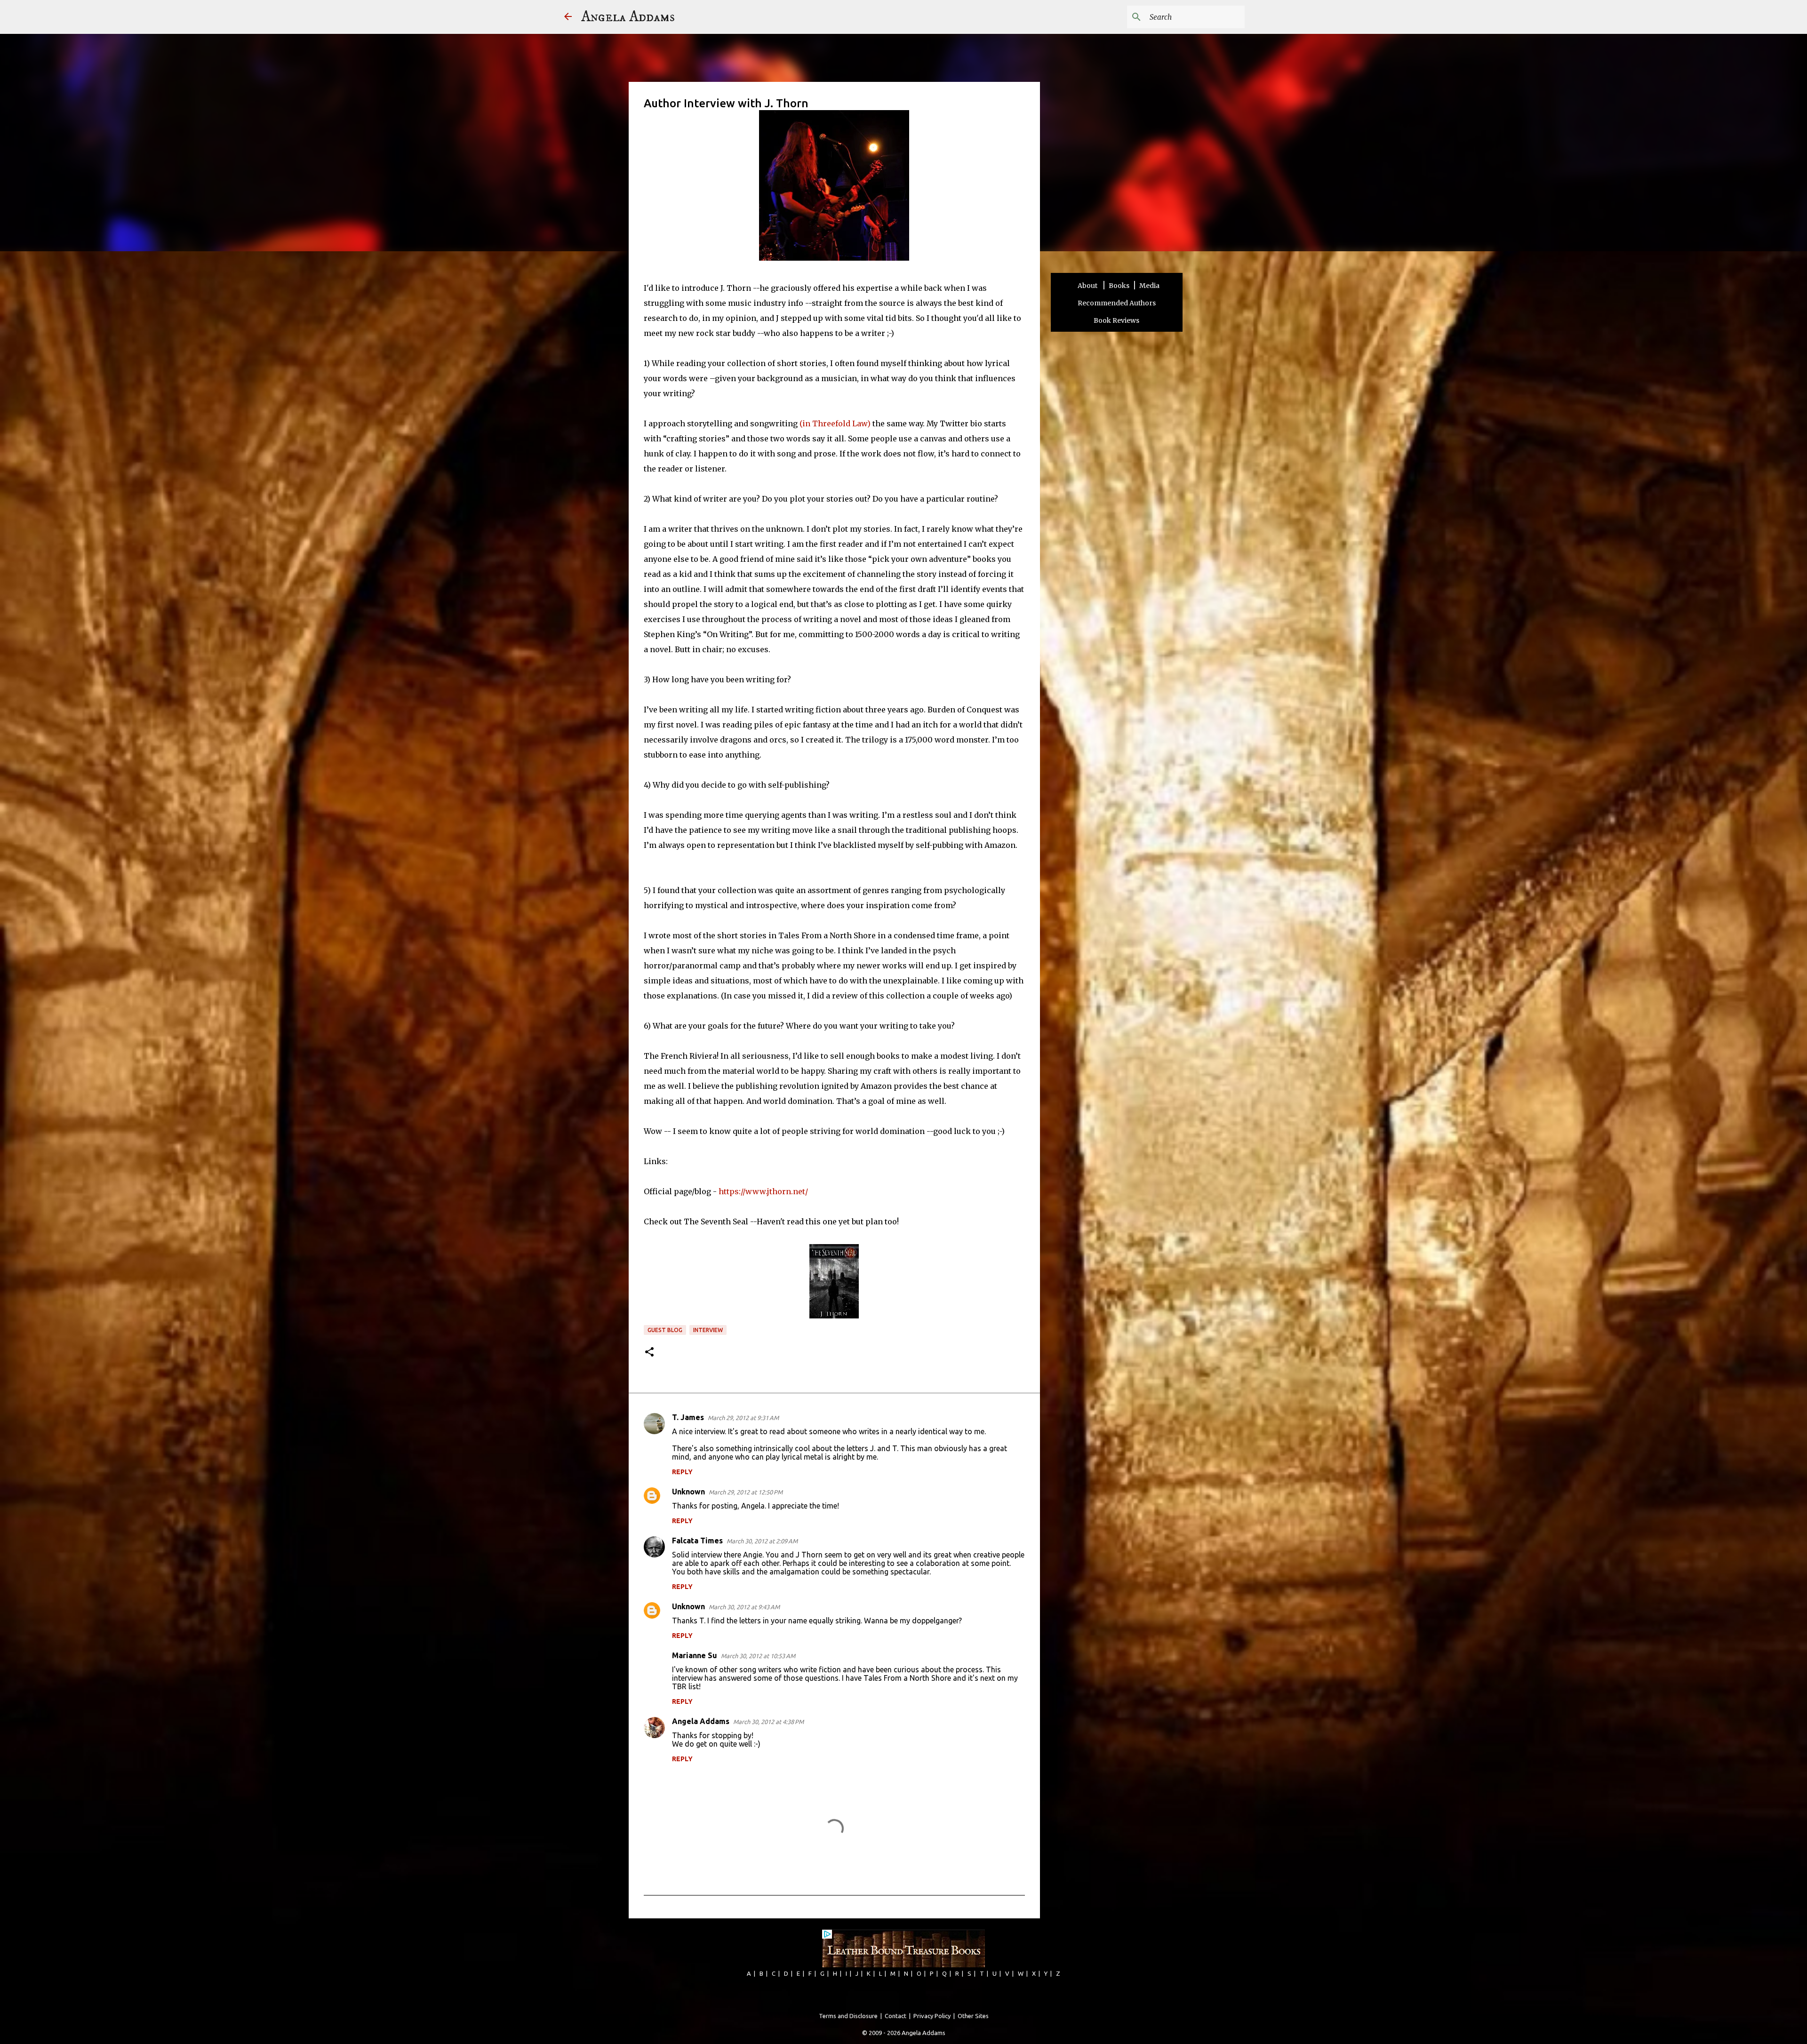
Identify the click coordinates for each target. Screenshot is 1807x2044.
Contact (896, 2016)
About (1088, 286)
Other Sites (973, 2016)
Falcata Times (697, 1541)
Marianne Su (695, 1655)
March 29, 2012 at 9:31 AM (743, 1418)
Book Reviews (1116, 320)
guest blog (665, 1330)
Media (1149, 286)
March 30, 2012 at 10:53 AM (758, 1656)
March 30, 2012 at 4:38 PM (768, 1722)
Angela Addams (628, 17)
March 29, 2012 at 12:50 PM (746, 1492)
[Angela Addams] (568, 17)
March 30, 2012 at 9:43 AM (744, 1607)
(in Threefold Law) (835, 423)
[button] (649, 1353)
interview (708, 1330)
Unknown (688, 1492)
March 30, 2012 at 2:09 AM (762, 1541)
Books (1119, 286)
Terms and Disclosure (848, 2016)
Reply (682, 1472)
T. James (688, 1417)
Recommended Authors (1117, 303)
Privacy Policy (932, 2016)
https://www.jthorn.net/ (763, 1191)
